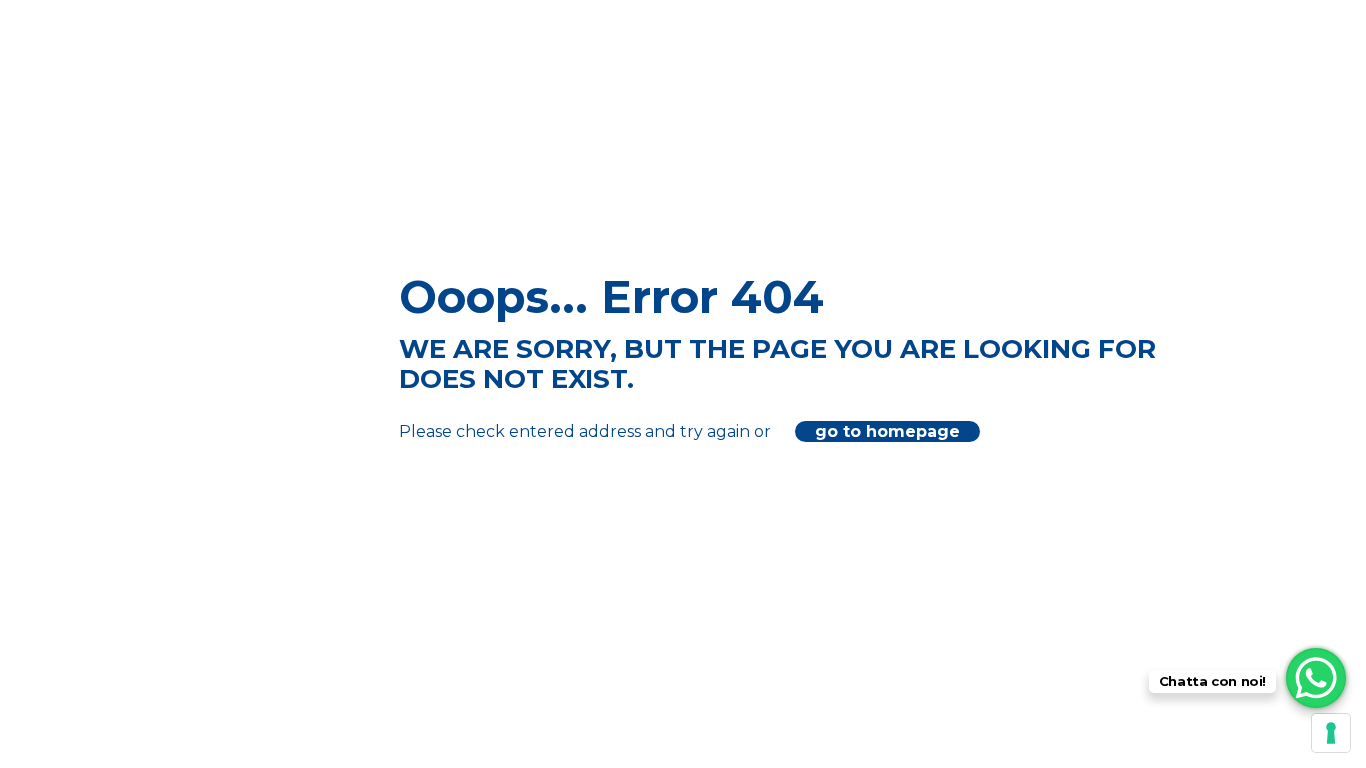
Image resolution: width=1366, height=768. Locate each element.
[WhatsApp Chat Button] (1316, 678)
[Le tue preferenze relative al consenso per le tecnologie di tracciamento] (1331, 733)
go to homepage (887, 431)
